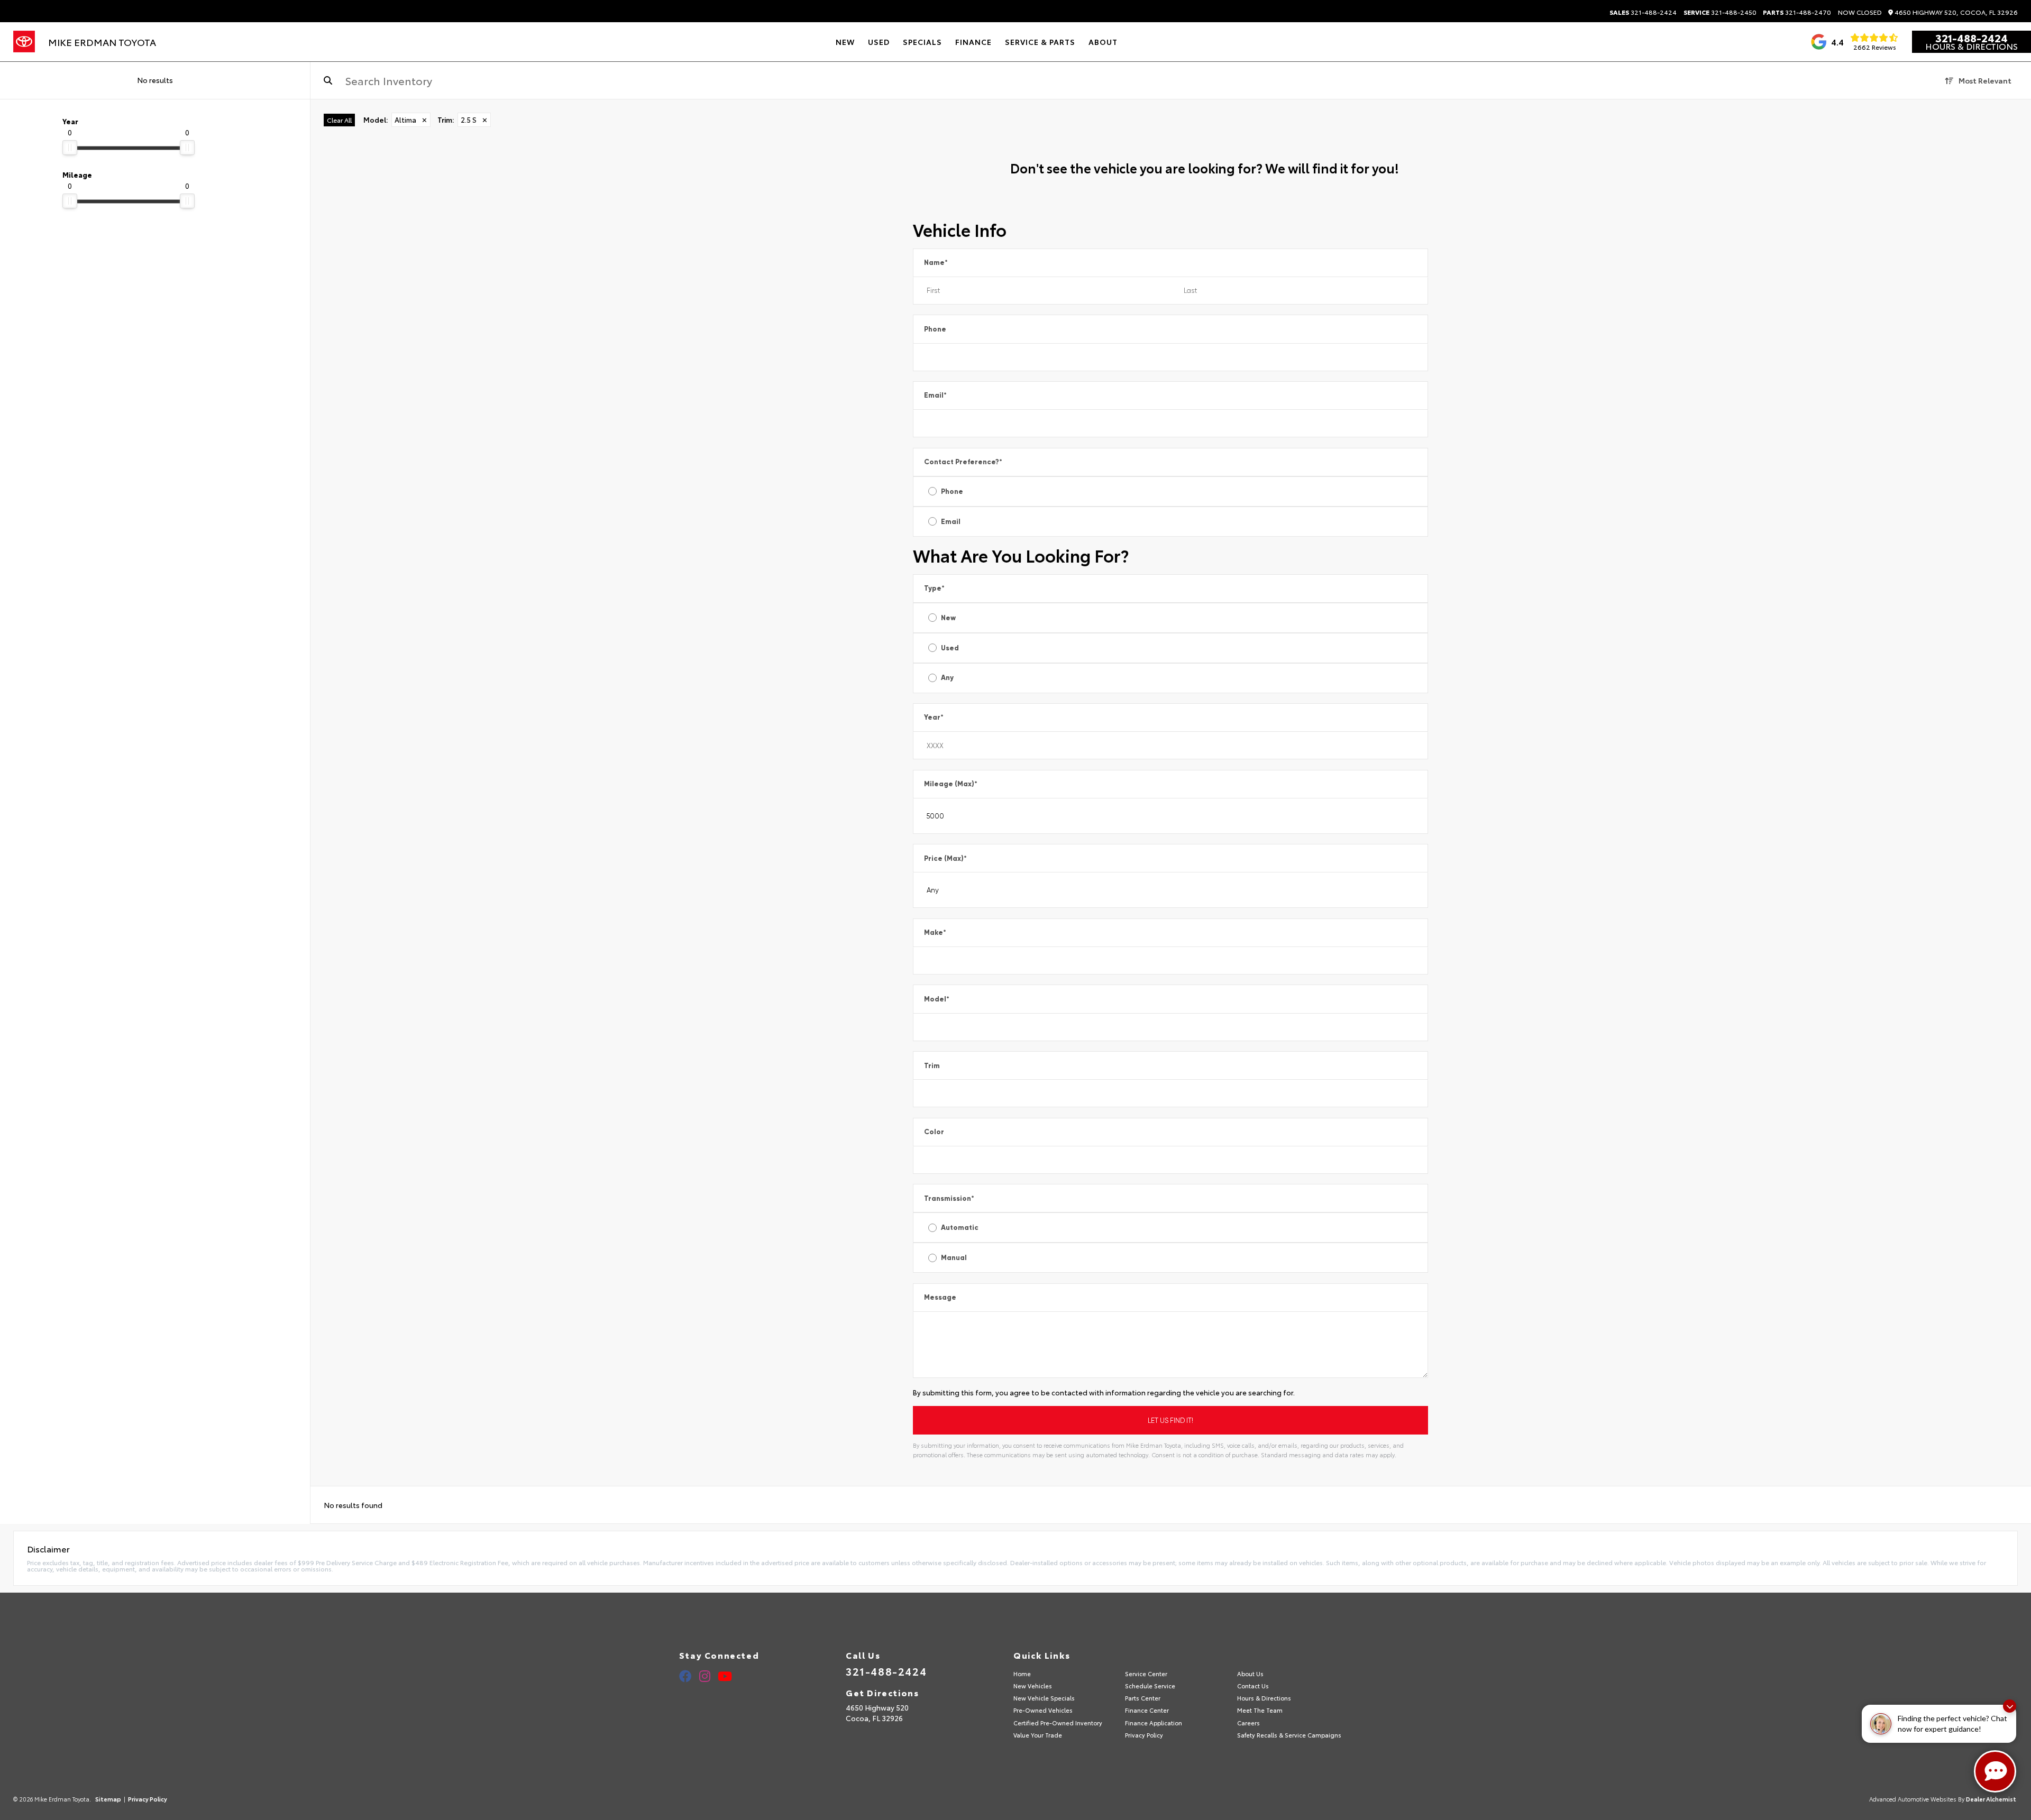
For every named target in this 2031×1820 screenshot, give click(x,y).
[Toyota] (24, 42)
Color (934, 1132)
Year (934, 717)
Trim (932, 1066)
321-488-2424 (1643, 12)
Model (937, 999)
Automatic (960, 1228)
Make (935, 932)
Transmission (949, 1198)
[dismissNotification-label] (2010, 1706)
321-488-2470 (1797, 12)
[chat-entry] (1995, 1771)
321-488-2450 (1720, 12)
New (948, 618)
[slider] (70, 148)
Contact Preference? (963, 462)
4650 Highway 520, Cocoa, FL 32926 (1955, 12)
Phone (935, 329)
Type (934, 588)
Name (936, 263)
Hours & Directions (1971, 46)
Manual (954, 1258)
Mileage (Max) (951, 784)
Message (940, 1297)
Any (947, 678)
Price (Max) (945, 858)
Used (950, 648)
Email (935, 395)
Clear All (339, 120)
